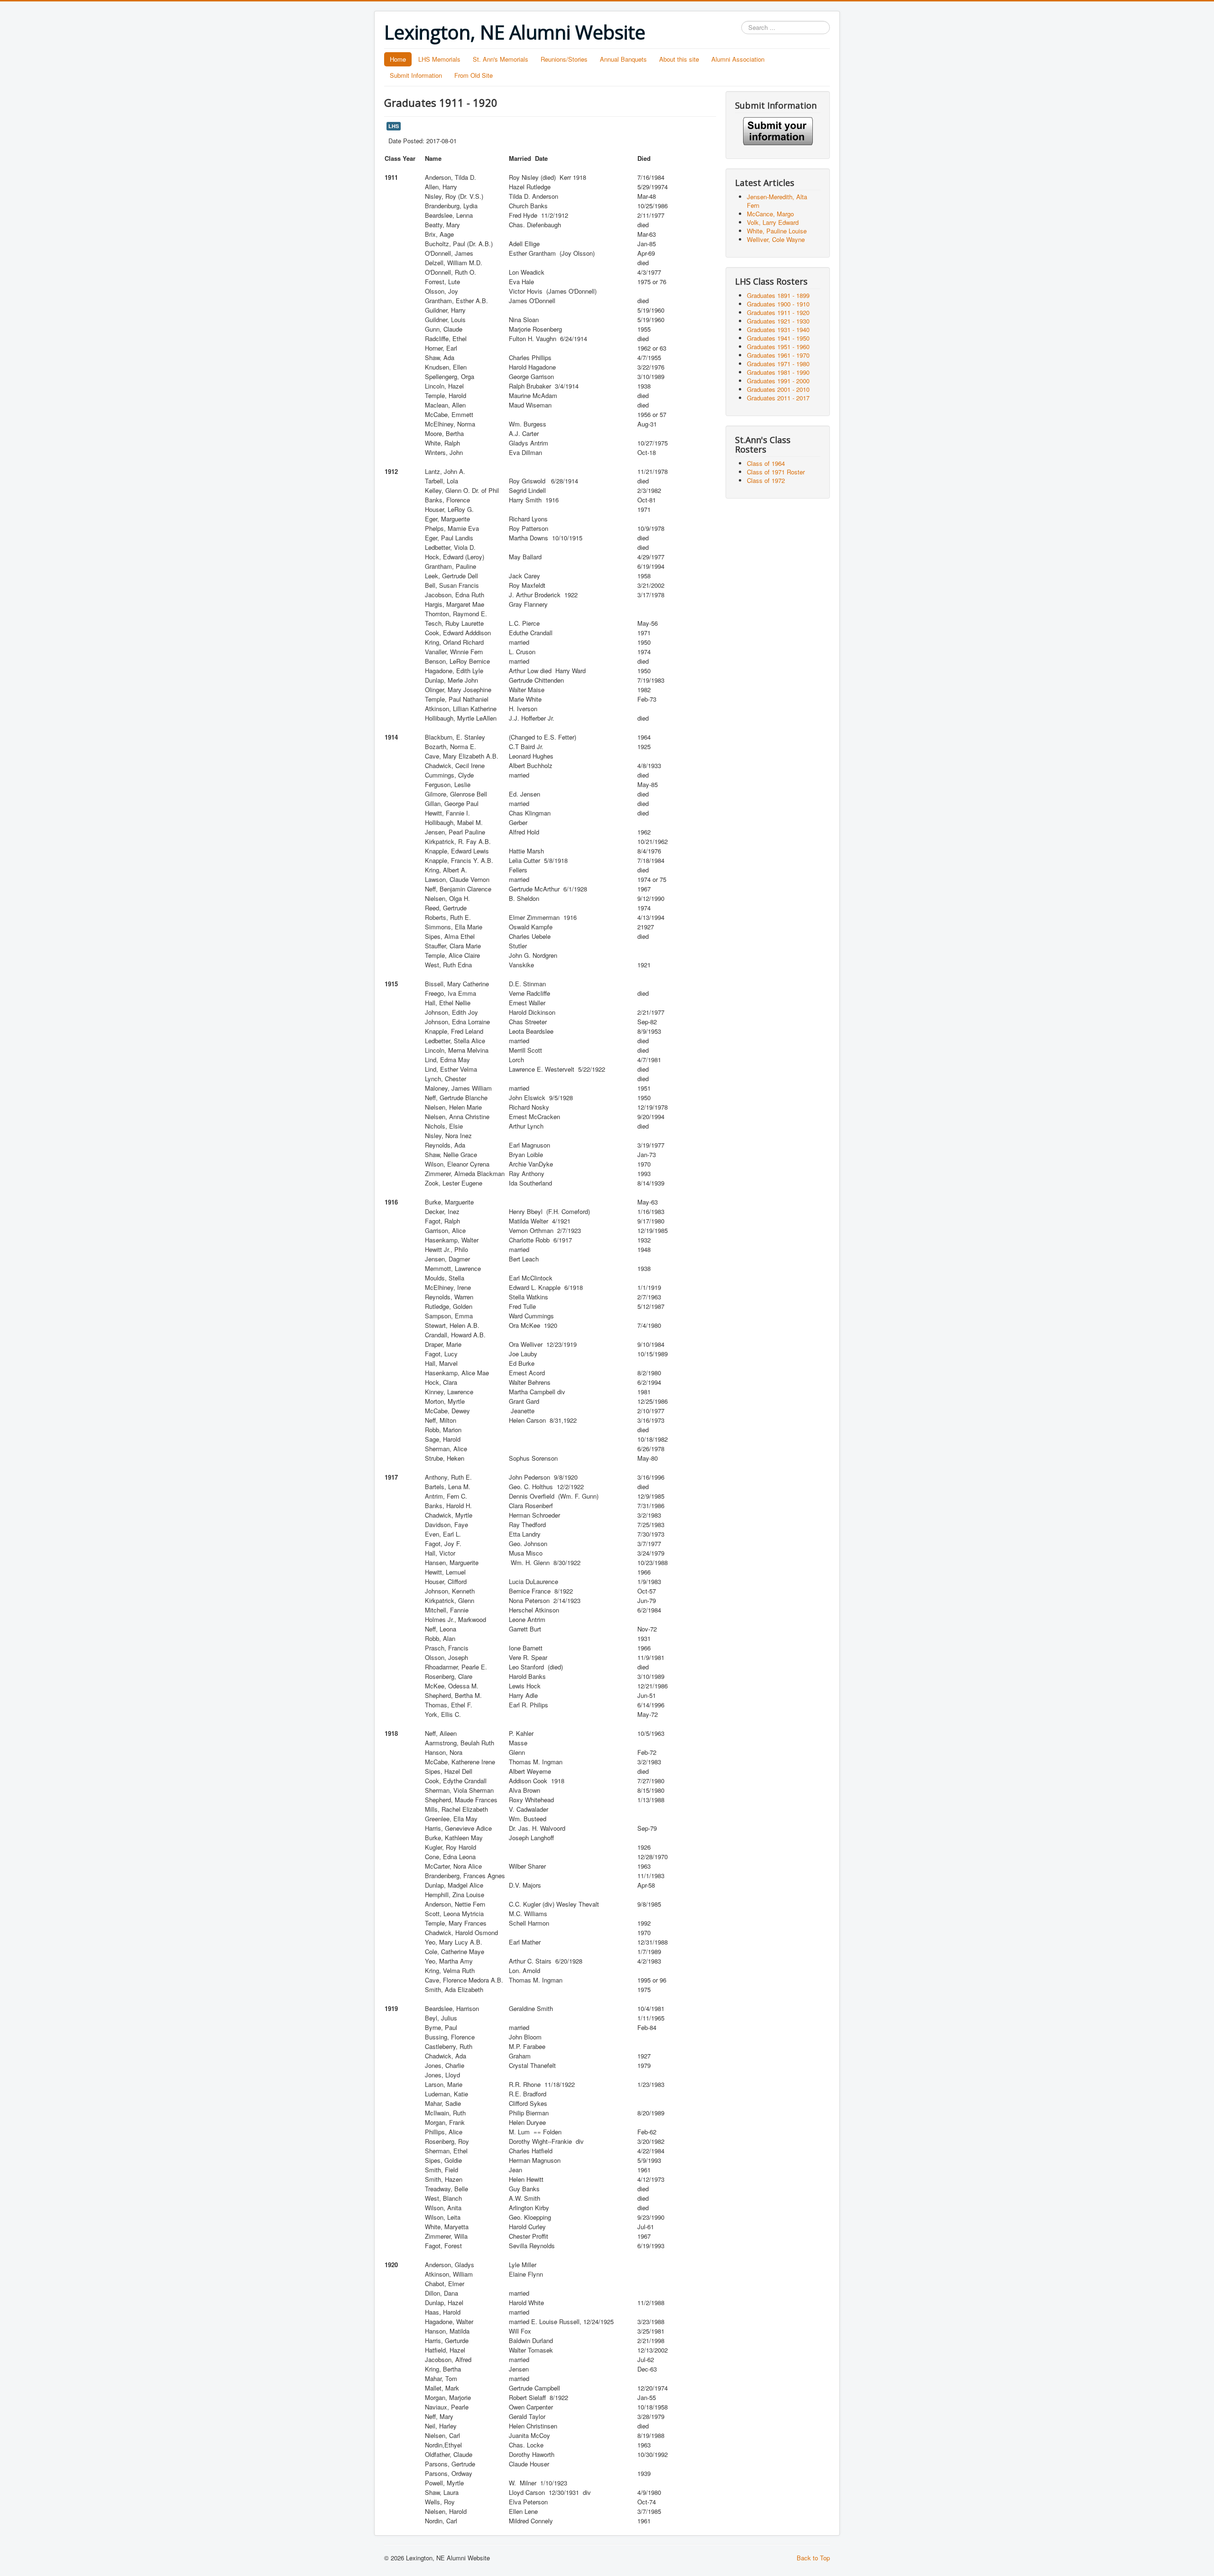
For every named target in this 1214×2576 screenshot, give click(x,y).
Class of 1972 (766, 480)
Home (398, 59)
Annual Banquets (623, 59)
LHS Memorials (439, 59)
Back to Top (813, 2558)
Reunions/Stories (564, 59)
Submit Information (416, 75)
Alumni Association (738, 59)
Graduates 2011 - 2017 (778, 398)
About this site (679, 59)
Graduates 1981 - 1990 (778, 372)
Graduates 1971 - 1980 (778, 364)
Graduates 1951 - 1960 (778, 347)
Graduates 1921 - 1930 (778, 321)
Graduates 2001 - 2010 (778, 389)
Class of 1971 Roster (776, 472)
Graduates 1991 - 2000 (778, 381)
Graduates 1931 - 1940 (778, 329)
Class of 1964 (766, 463)
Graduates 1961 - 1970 (778, 355)
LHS (394, 126)
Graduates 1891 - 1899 (778, 295)
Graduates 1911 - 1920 (778, 312)
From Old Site (474, 75)
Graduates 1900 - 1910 (778, 304)
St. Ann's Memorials (501, 59)
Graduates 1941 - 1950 (778, 338)
